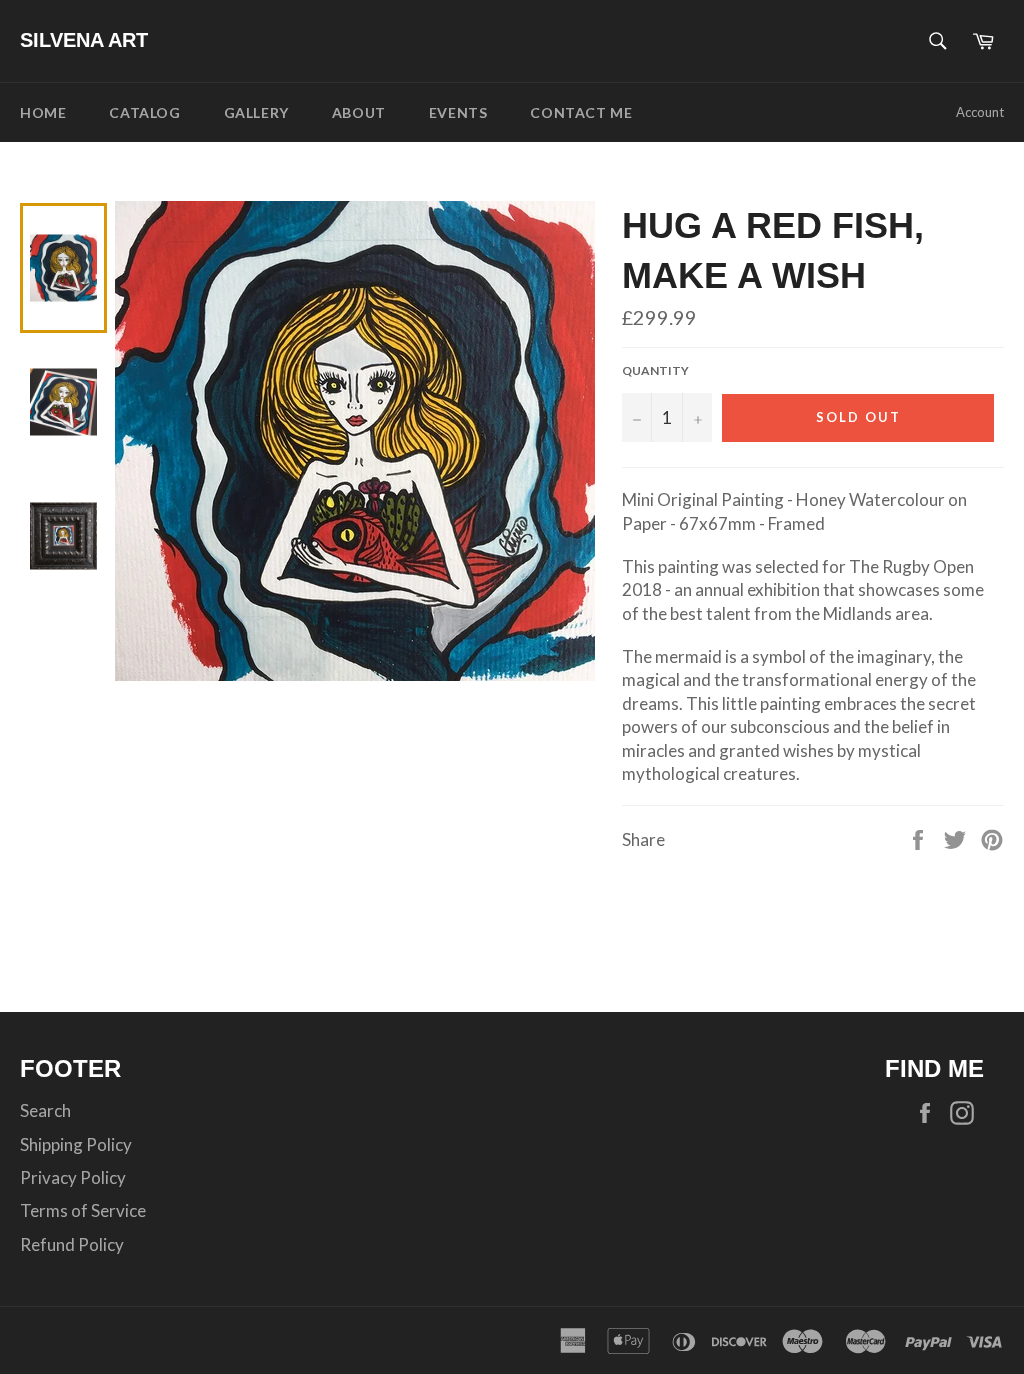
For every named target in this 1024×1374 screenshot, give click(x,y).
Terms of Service (83, 1210)
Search (45, 1110)
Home (43, 112)
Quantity (655, 370)
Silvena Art (84, 40)
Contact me (581, 112)
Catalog (144, 112)
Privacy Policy (73, 1177)
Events (458, 112)
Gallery (256, 112)
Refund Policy (72, 1244)
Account (980, 112)
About (359, 112)
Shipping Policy (76, 1144)
